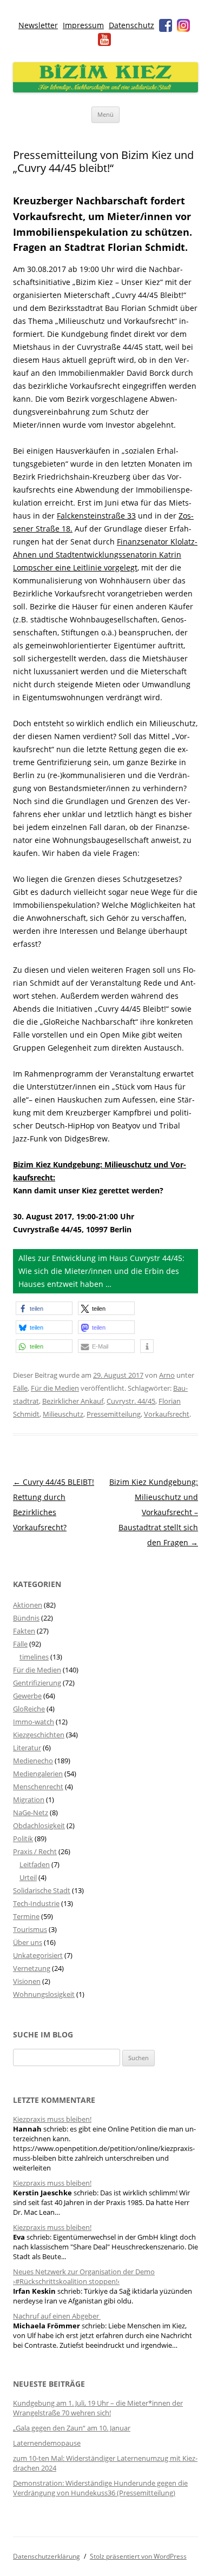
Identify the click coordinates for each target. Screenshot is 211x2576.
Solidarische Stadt (42, 1890)
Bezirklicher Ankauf (73, 1401)
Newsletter (38, 25)
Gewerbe (27, 1696)
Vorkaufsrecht (167, 1414)
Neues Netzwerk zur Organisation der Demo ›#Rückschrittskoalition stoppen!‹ (84, 2276)
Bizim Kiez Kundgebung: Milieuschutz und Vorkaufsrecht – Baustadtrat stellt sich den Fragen (154, 1512)
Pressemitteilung (114, 1414)
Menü (105, 114)
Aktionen (28, 1605)
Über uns (28, 1942)
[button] (44, 1308)
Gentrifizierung (37, 1683)
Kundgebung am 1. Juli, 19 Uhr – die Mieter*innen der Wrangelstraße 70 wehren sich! (98, 2408)
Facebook (166, 25)
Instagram (183, 25)
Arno (167, 1375)
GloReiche (29, 1709)
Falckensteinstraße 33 (96, 516)
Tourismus (30, 1929)
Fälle (20, 1388)
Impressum (83, 25)
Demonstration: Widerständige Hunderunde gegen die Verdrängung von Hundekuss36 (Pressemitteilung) (100, 2488)
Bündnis (26, 1618)
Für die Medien (55, 1388)
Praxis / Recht (35, 1851)
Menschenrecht (38, 1787)
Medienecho (33, 1761)
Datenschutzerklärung (47, 2556)
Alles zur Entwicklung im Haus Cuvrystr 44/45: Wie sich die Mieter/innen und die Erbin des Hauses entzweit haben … (101, 1271)
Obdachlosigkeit (39, 1825)
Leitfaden (35, 1864)
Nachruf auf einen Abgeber (57, 2316)
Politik (23, 1838)
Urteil (28, 1877)
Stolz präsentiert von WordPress (138, 2556)
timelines (34, 1657)
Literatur (27, 1748)
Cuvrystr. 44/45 (131, 1401)
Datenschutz (131, 25)
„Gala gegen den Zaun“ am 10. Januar (72, 2428)
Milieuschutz (63, 1414)
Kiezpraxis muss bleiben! (52, 2119)
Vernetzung (32, 1968)
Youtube (104, 39)
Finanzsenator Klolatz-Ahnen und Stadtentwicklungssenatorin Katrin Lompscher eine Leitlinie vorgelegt (105, 555)
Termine (26, 1916)
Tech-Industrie (36, 1903)
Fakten (24, 1631)
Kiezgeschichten (39, 1735)
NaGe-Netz (31, 1813)
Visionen (27, 1981)
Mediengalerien (38, 1774)
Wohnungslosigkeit (44, 1994)
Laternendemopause (47, 2443)
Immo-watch (34, 1722)
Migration (29, 1800)
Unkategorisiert (38, 1955)
